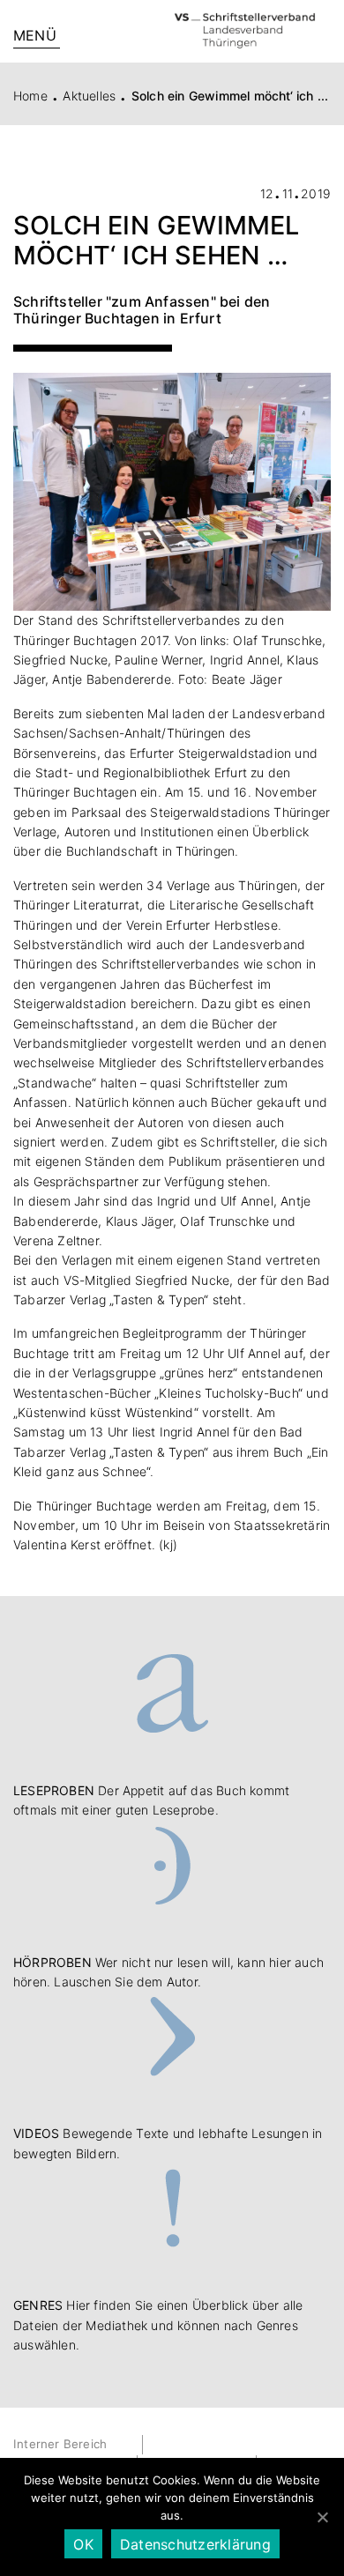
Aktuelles (89, 96)
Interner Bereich (60, 2444)
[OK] (322, 2517)
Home (30, 96)
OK (83, 2544)
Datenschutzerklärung (195, 2544)
